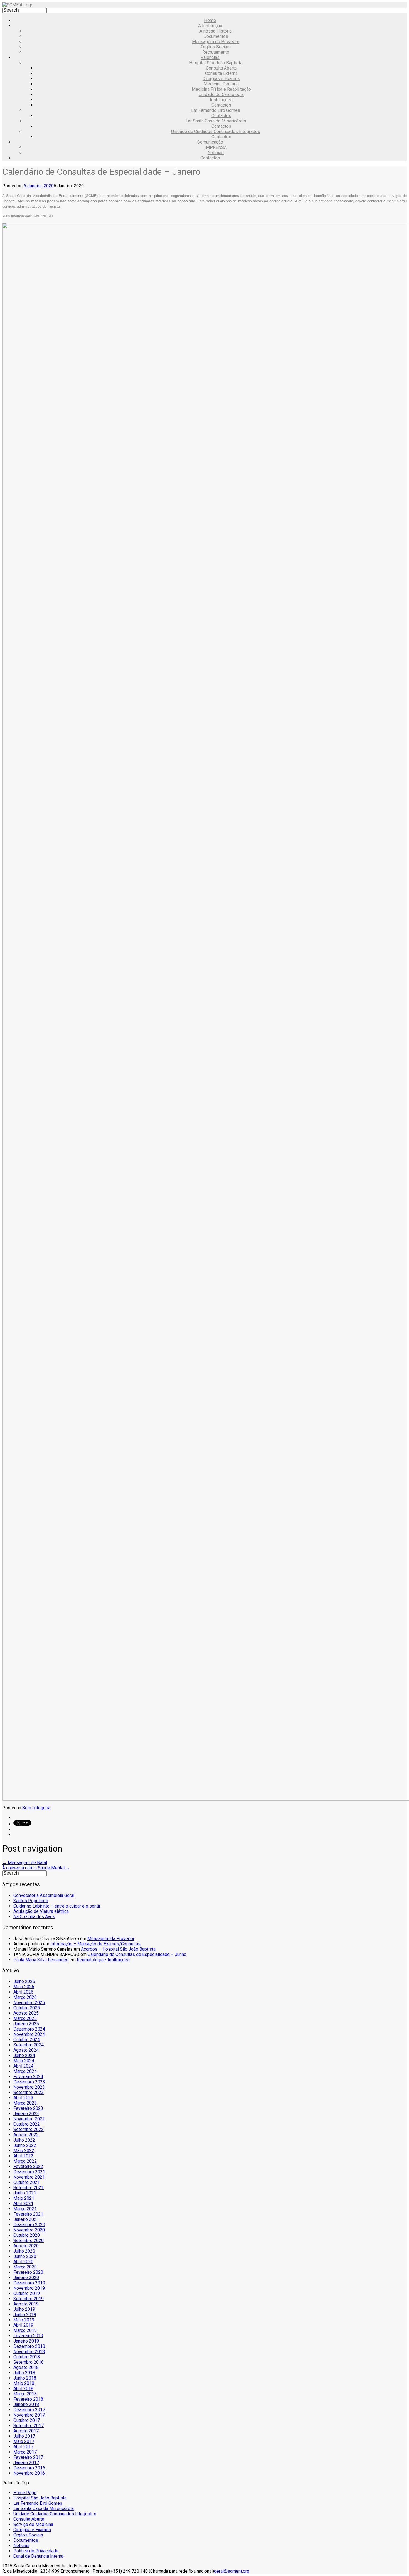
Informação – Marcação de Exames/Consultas (95, 1944)
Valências (210, 57)
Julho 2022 (24, 2140)
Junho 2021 (25, 2193)
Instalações (221, 100)
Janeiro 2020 (26, 2278)
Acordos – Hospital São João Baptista (118, 1949)
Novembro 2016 (29, 2473)
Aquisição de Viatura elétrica (41, 1911)
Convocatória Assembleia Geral (44, 1895)
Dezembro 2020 (29, 2225)
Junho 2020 (25, 2256)
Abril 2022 (23, 2156)
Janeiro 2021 (26, 2219)
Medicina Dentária (221, 84)
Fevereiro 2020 (28, 2272)
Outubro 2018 (27, 2357)
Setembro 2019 (29, 2299)
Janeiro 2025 (26, 2024)
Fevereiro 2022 (28, 2166)
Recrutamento (216, 52)
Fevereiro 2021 (28, 2214)
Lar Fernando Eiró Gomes (216, 110)
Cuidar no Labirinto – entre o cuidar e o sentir (57, 1906)
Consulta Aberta (221, 68)
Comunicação (210, 142)
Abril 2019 (23, 2325)
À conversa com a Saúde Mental (36, 1868)
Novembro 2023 (29, 2087)
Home (210, 20)
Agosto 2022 (26, 2135)
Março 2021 (25, 2209)
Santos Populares (31, 1901)
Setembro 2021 (29, 2188)
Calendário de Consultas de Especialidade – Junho (137, 1954)
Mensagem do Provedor (216, 42)
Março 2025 (25, 2018)
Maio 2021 (24, 2198)
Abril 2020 (23, 2262)
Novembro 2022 (29, 2119)
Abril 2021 (23, 2203)
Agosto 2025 (26, 2013)
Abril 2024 (23, 2066)
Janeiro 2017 (26, 2463)
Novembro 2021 (29, 2177)
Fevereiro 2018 (28, 2399)
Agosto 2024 (26, 2050)
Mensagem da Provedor (111, 1939)
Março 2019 (25, 2330)
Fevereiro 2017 (28, 2457)
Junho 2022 (25, 2145)
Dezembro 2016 (29, 2468)
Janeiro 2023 (26, 2114)
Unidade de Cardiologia (221, 94)
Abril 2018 (23, 2389)
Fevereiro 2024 (28, 2077)
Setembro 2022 (29, 2129)
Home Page (25, 2493)
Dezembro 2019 (29, 2283)
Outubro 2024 (27, 2040)
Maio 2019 (24, 2320)
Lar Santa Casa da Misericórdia (216, 121)
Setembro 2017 (29, 2426)
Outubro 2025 (27, 2008)
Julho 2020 (24, 2251)
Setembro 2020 (29, 2241)
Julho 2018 (24, 2373)
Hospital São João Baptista (216, 63)
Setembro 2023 (29, 2092)
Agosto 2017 (26, 2431)
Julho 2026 (24, 1981)
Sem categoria (36, 1808)
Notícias (216, 153)
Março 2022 (25, 2161)
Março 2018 (25, 2394)
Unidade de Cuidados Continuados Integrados (216, 131)
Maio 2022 (24, 2151)
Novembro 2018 (29, 2352)
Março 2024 (25, 2071)
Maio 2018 (24, 2383)
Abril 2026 (23, 1992)
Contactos (221, 105)
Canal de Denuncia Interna (38, 2556)
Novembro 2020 (29, 2230)
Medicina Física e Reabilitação (221, 89)
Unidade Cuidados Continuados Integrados (55, 2514)
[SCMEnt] (18, 5)
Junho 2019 (25, 2315)
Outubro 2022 (27, 2124)
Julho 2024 (24, 2055)
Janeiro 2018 (26, 2404)
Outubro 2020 (27, 2235)
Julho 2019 (24, 2309)
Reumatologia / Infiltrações (103, 1960)
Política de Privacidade (36, 2551)
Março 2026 (25, 1997)
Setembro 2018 (29, 2362)
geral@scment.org (232, 2571)
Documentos (216, 36)
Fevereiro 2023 (28, 2108)
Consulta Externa (221, 73)
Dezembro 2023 (29, 2082)
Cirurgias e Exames (221, 79)
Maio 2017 (24, 2441)
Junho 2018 (25, 2378)
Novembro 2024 (29, 2034)
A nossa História (216, 31)
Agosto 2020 (26, 2246)
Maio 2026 (24, 1987)
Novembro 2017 (29, 2415)
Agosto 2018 (26, 2367)
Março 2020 (25, 2267)
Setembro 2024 (29, 2045)
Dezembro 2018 (29, 2346)
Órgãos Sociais (216, 47)
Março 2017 (25, 2452)
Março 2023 (25, 2103)
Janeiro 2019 (26, 2341)
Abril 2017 (23, 2447)
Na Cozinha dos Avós (34, 1917)
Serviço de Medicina (33, 2524)
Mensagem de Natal (25, 1863)
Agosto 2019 (26, 2304)
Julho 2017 (24, 2436)
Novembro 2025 (29, 2003)
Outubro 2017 (27, 2420)
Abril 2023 (23, 2098)
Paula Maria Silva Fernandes (41, 1960)
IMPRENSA (216, 147)
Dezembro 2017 (29, 2410)
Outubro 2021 (27, 2182)
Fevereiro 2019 (28, 2336)
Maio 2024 (24, 2061)
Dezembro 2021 (29, 2172)
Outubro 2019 (27, 2293)
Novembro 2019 (29, 2288)
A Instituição (210, 26)
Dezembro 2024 (29, 2029)
